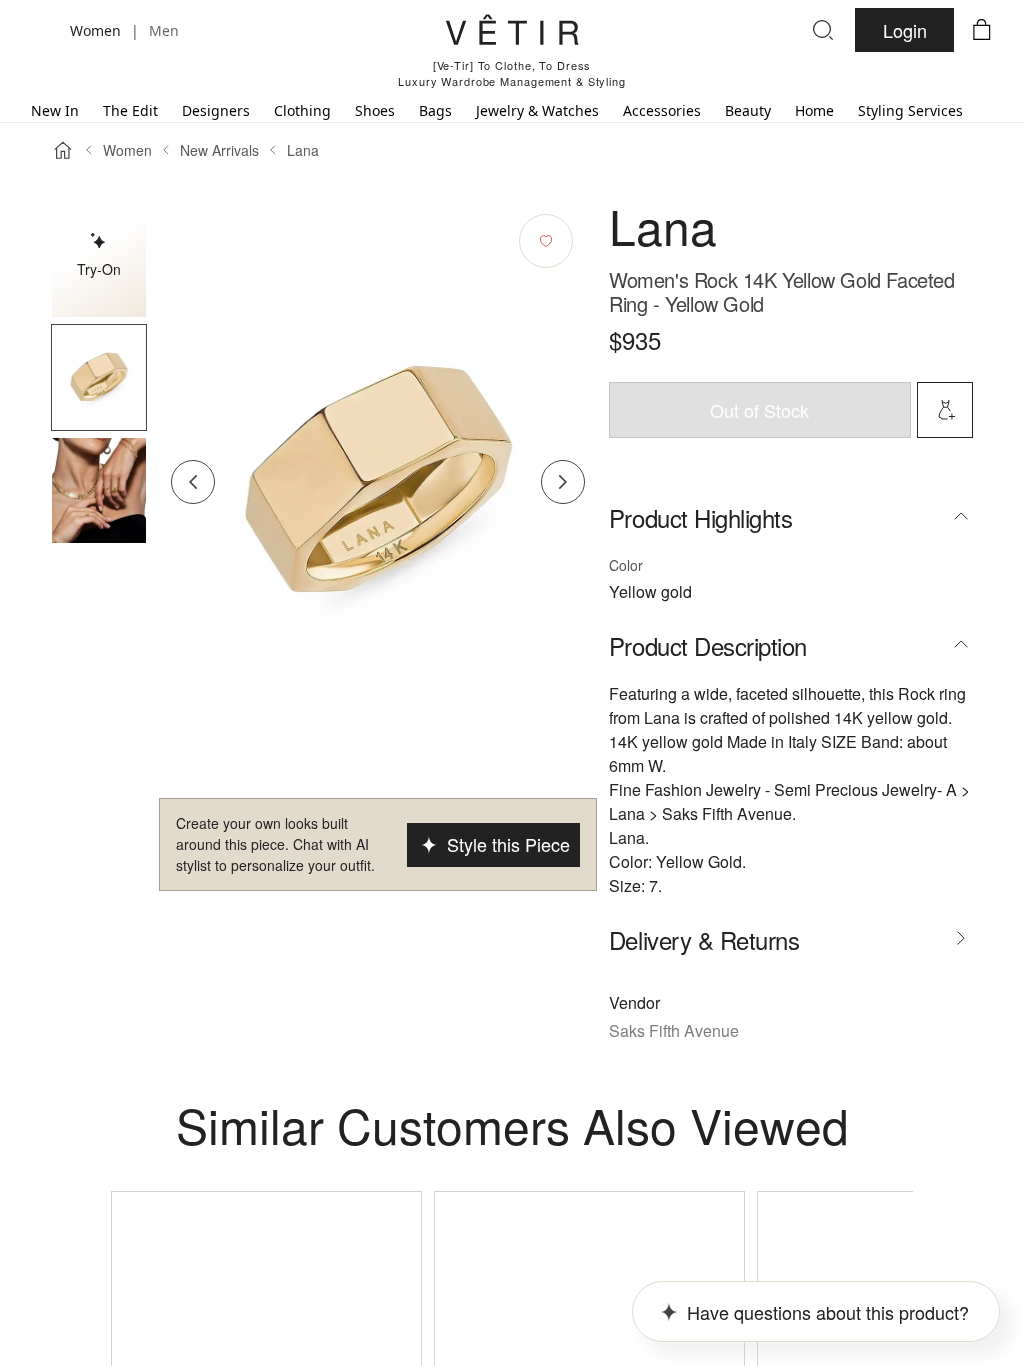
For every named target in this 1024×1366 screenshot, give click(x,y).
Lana (303, 150)
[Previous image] (193, 482)
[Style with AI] (945, 410)
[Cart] (982, 30)
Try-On (99, 269)
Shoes (375, 110)
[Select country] (42, 30)
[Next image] (563, 482)
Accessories (662, 110)
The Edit (130, 110)
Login (905, 30)
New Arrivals (219, 150)
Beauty (748, 110)
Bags (435, 110)
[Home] (63, 150)
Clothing (302, 110)
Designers (216, 110)
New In (55, 110)
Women (127, 150)
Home (814, 110)
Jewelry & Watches (537, 110)
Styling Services (910, 110)
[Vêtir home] (512, 33)
